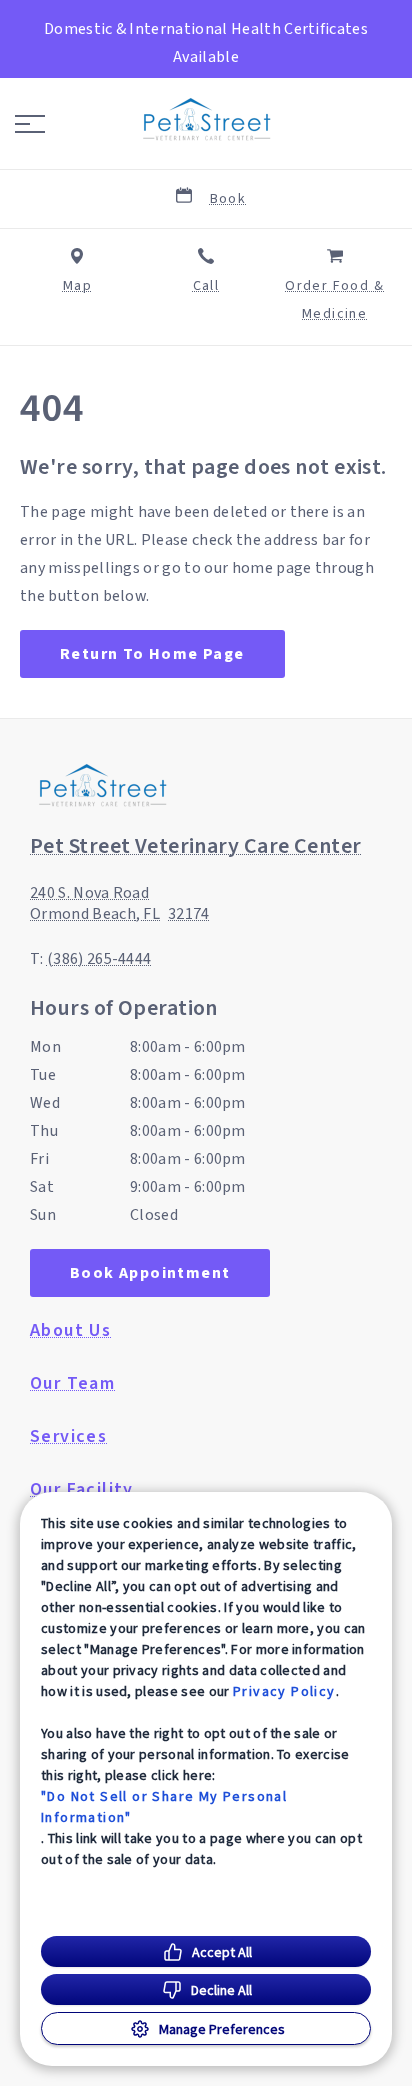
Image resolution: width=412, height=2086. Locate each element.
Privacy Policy (284, 1691)
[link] (206, 119)
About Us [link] (70, 1331)
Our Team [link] (72, 1384)
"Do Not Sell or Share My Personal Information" (164, 1806)
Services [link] (68, 1437)
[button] (30, 124)
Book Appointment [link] (150, 1273)
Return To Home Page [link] (152, 654)
